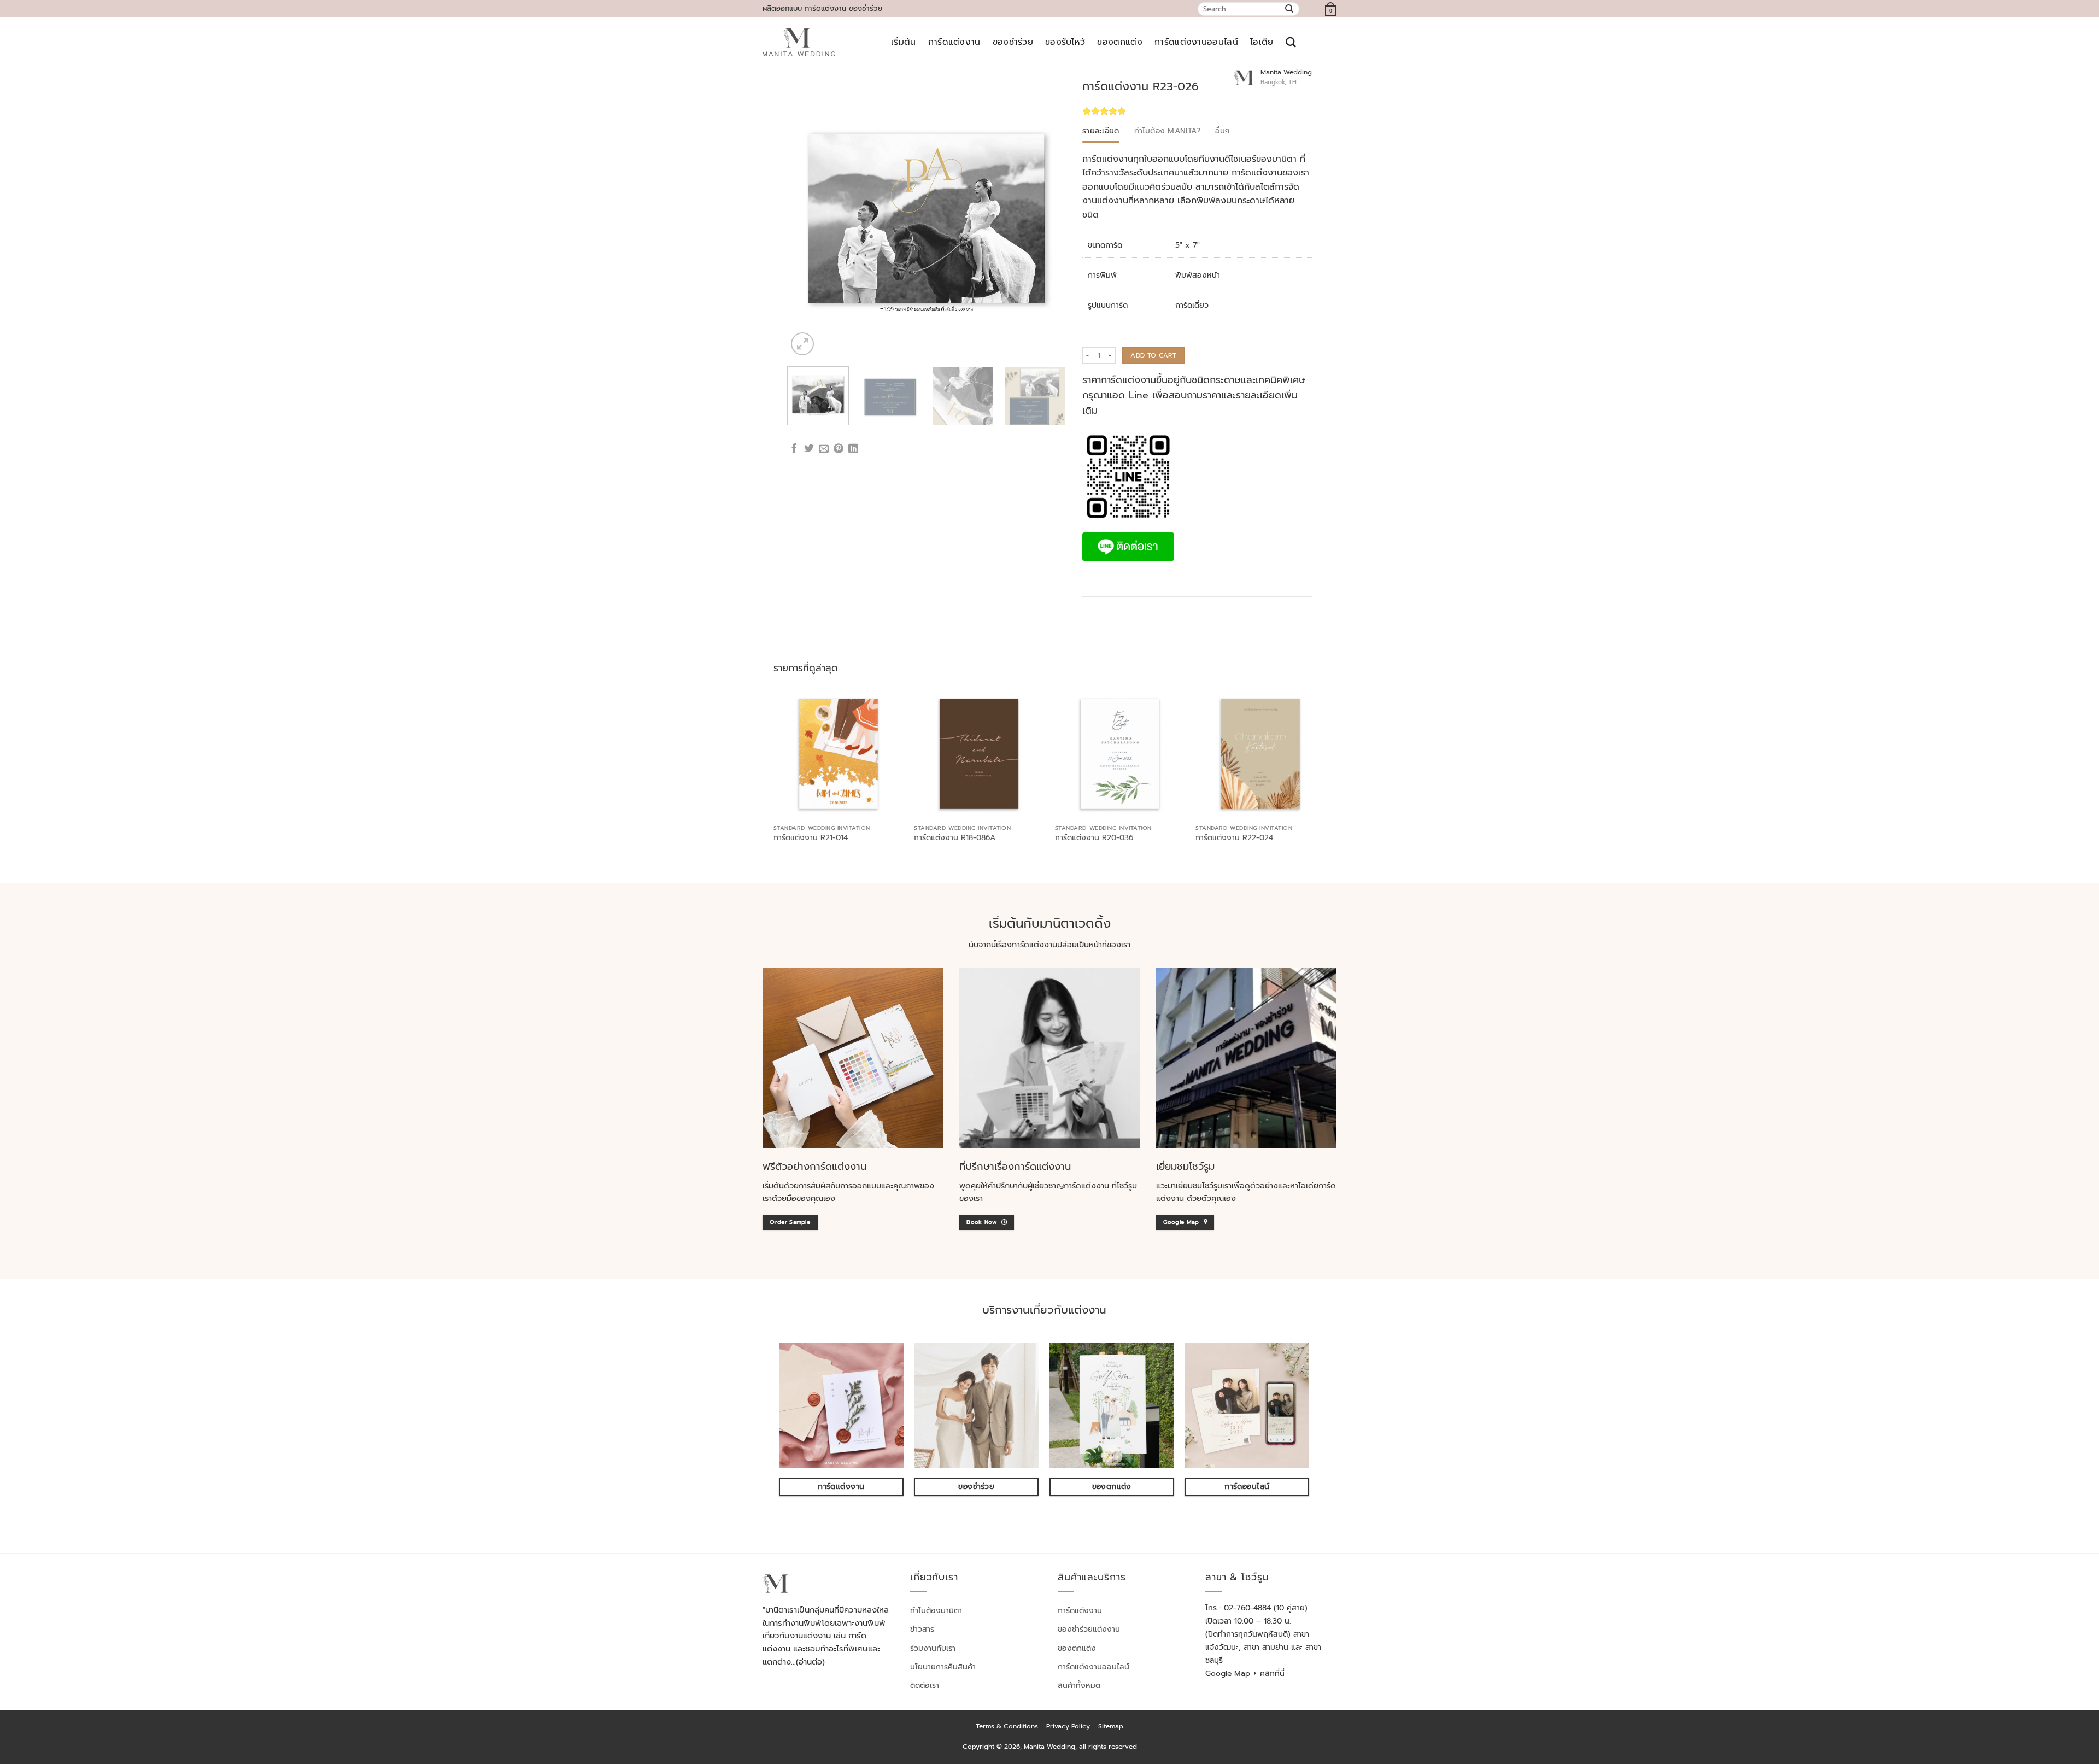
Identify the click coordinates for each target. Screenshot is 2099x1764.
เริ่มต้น (904, 42)
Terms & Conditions (1007, 1726)
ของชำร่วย (1013, 42)
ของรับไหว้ (1065, 42)
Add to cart (1153, 355)
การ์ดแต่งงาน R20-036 (1094, 838)
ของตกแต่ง (1120, 42)
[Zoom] (802, 344)
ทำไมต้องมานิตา (936, 1611)
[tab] (1101, 131)
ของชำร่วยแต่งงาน (1089, 1629)
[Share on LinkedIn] (853, 449)
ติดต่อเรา (925, 1686)
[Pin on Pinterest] (839, 449)
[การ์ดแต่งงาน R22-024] (1260, 754)
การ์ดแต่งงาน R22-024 (1234, 838)
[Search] (1291, 42)
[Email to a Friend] (824, 449)
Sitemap (1111, 1726)
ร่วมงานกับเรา (933, 1648)
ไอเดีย (1262, 42)
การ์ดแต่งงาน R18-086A (955, 838)
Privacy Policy (1068, 1726)
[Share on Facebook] (794, 449)
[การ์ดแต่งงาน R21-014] (839, 754)
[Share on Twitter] (809, 449)
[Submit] (1290, 9)
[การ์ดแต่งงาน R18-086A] (979, 754)
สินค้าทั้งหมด (1079, 1686)
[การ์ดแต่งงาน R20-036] (1120, 754)
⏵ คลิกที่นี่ (1269, 1674)
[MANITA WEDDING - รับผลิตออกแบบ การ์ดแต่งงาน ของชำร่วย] (799, 43)
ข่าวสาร (922, 1629)
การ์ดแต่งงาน (954, 42)
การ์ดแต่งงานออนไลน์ (1196, 42)
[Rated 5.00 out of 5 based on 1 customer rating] (1149, 111)
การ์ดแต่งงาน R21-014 (811, 838)
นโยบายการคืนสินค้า (943, 1667)
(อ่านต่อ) (810, 1662)
